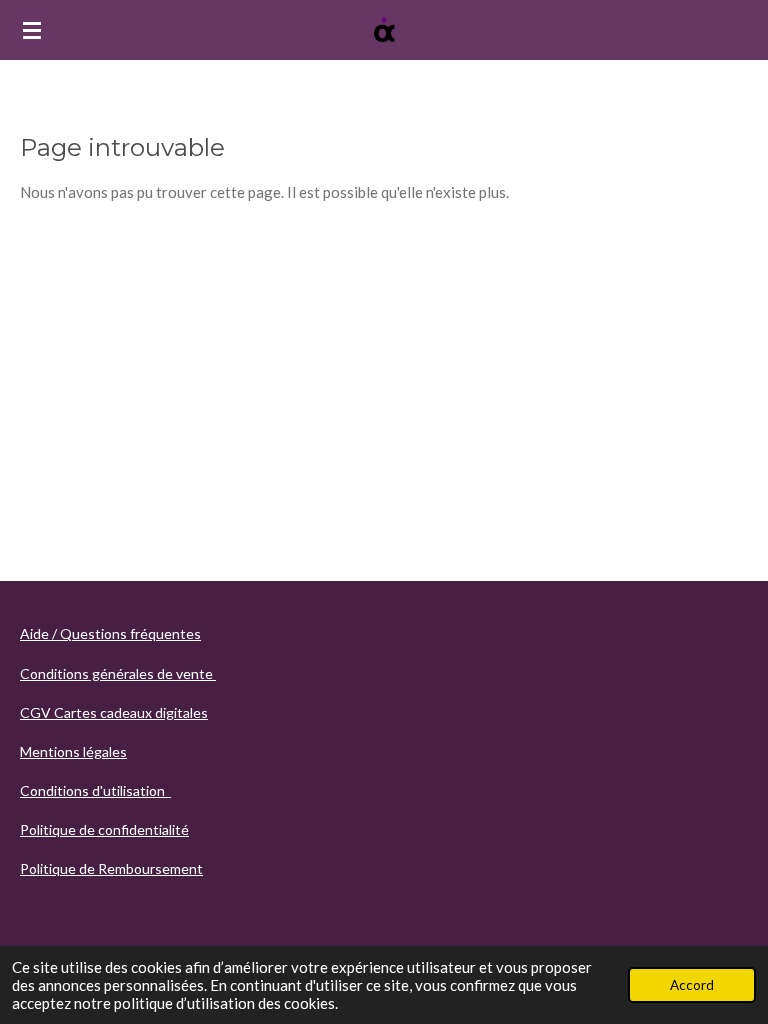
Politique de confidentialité (104, 829)
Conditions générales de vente (118, 673)
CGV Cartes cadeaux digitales (114, 712)
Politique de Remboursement (111, 868)
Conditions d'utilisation (95, 790)
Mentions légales (73, 751)
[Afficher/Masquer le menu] (32, 30)
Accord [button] (692, 985)
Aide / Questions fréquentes (110, 633)
